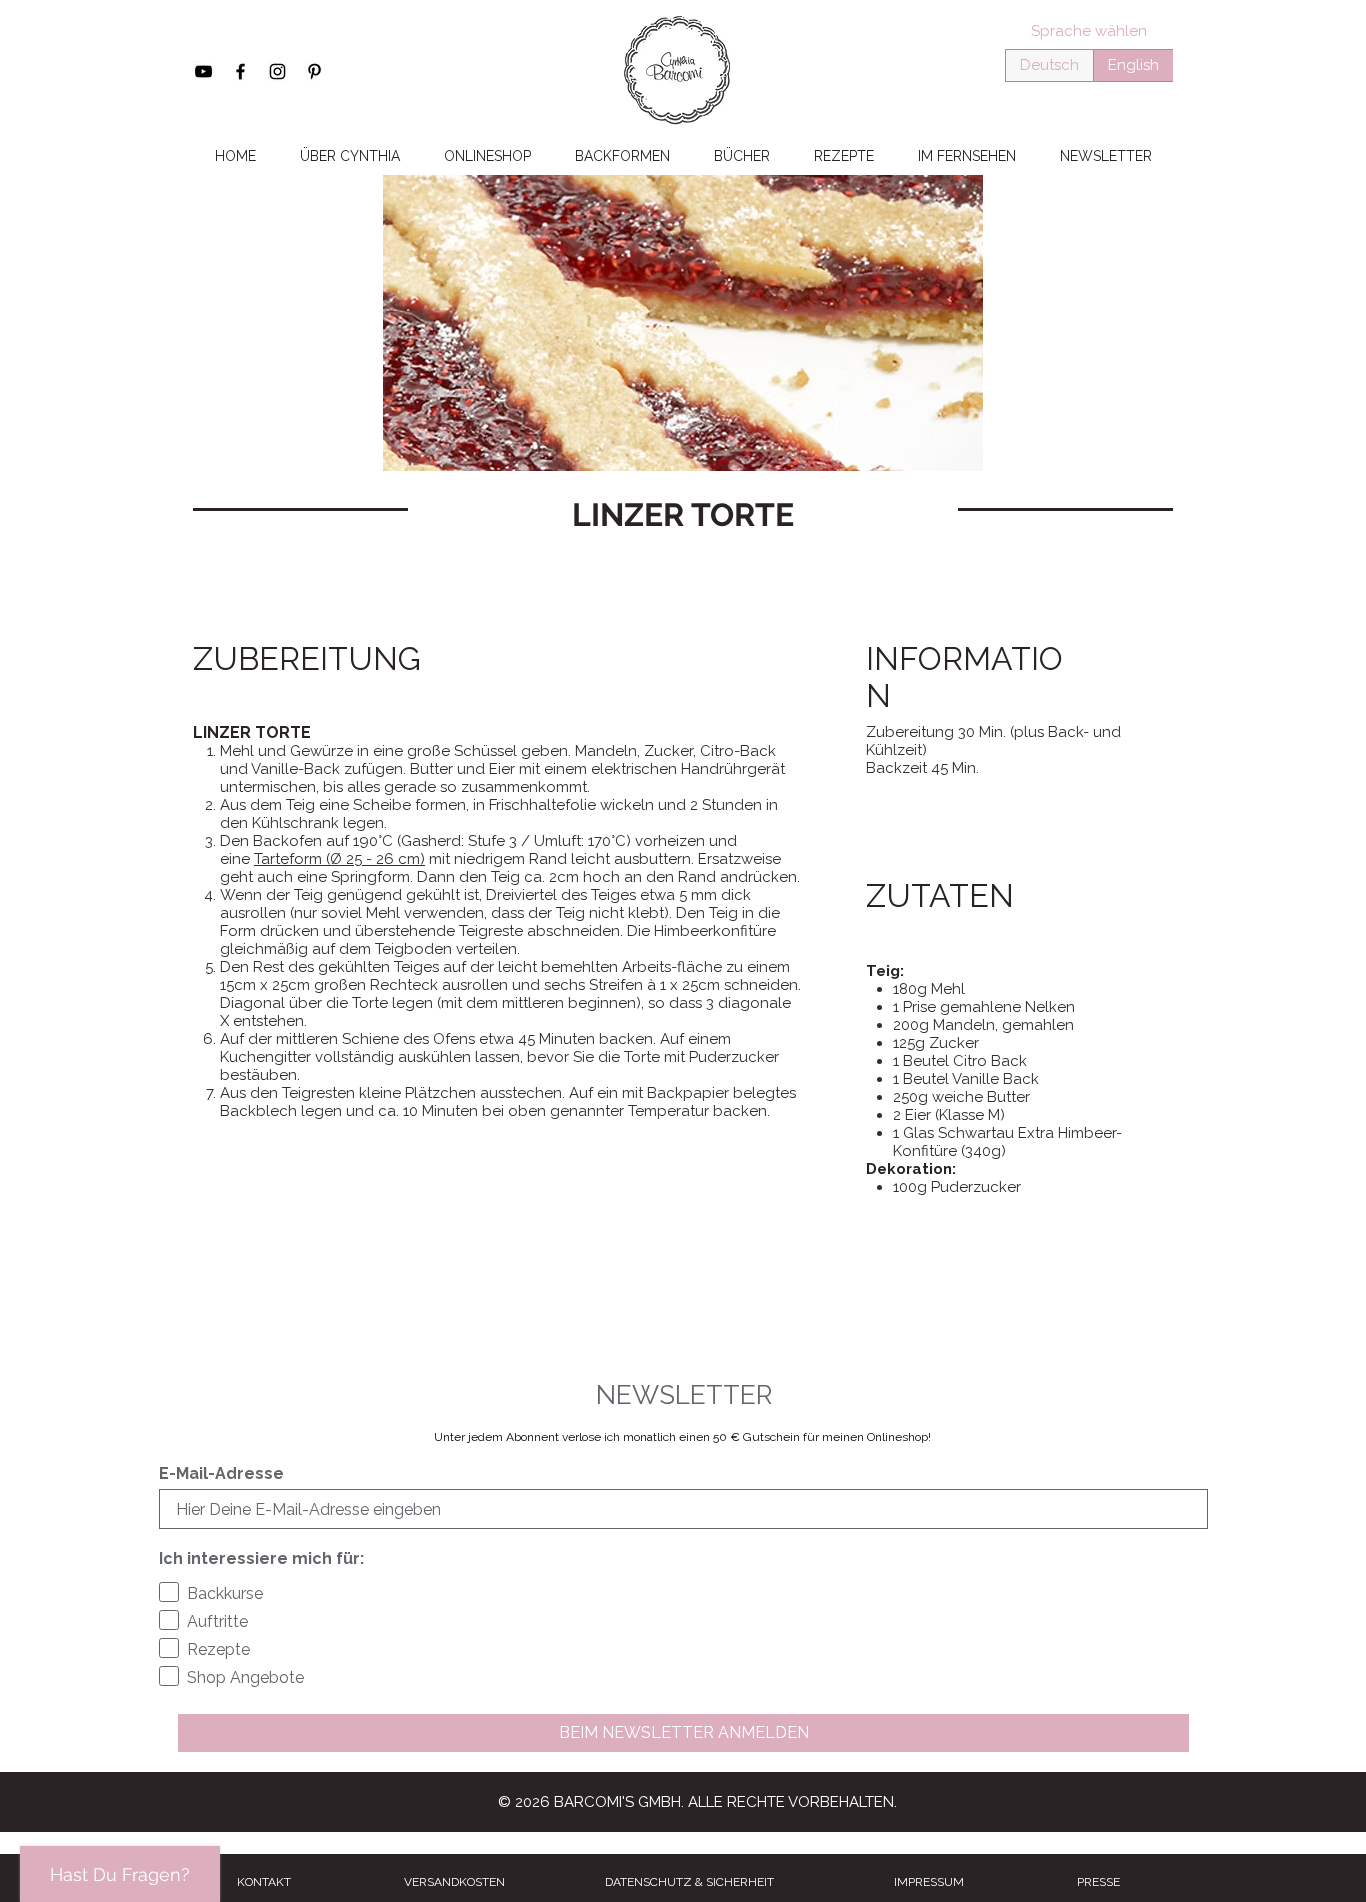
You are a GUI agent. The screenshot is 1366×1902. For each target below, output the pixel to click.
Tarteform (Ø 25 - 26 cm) (339, 859)
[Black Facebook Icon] (240, 71)
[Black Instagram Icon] (277, 71)
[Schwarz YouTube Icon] (203, 71)
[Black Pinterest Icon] (314, 71)
